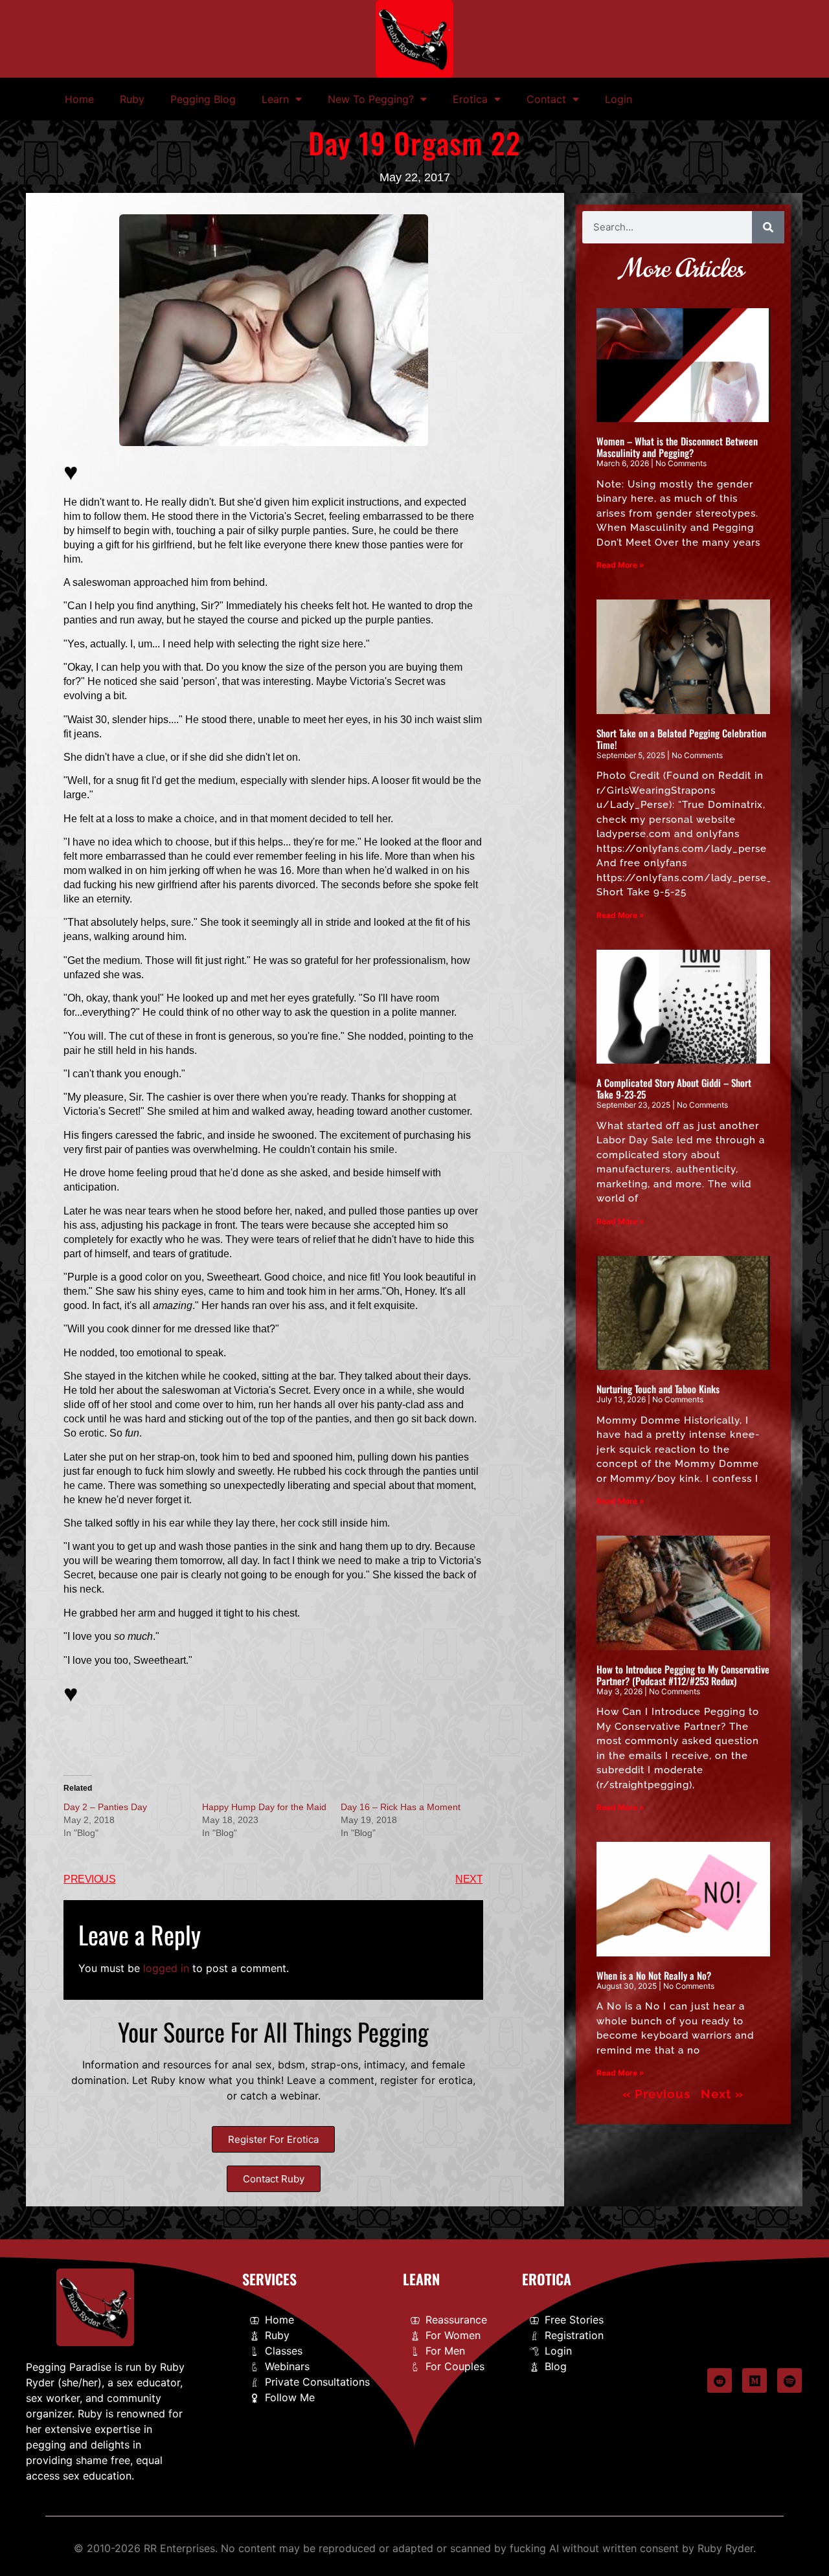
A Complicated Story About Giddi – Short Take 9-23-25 (674, 1088)
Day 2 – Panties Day (105, 1807)
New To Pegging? (371, 99)
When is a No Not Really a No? (654, 1975)
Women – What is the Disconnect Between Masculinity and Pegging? (677, 447)
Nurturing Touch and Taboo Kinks (658, 1389)
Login (619, 99)
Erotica (470, 99)
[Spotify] (789, 2380)
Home (79, 99)
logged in (166, 1968)
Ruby (132, 99)
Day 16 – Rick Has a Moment (401, 1807)
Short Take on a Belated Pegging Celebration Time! (681, 739)
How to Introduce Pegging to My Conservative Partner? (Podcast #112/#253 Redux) (683, 1675)
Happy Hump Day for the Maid (264, 1807)
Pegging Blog (203, 99)
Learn (275, 99)
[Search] (768, 227)
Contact (546, 99)
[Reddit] (720, 2380)
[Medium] (755, 2380)
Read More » (620, 565)
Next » (722, 2094)
